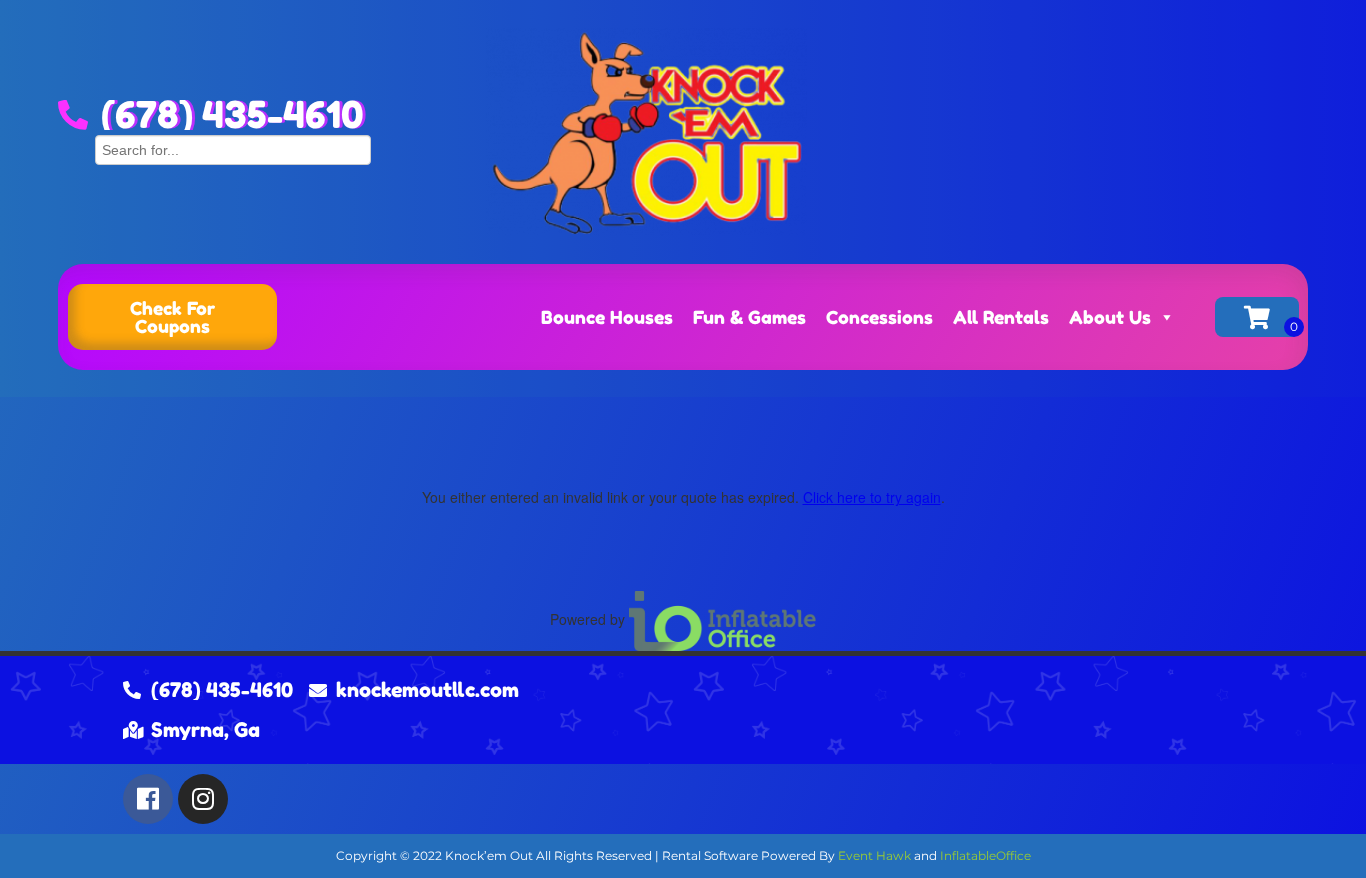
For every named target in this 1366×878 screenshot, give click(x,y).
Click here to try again (872, 497)
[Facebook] (148, 799)
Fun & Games (749, 317)
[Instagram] (203, 799)
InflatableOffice (985, 855)
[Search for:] (233, 147)
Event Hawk (874, 855)
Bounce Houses (607, 317)
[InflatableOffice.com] (723, 619)
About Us (1110, 317)
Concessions (879, 317)
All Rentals (1001, 317)
